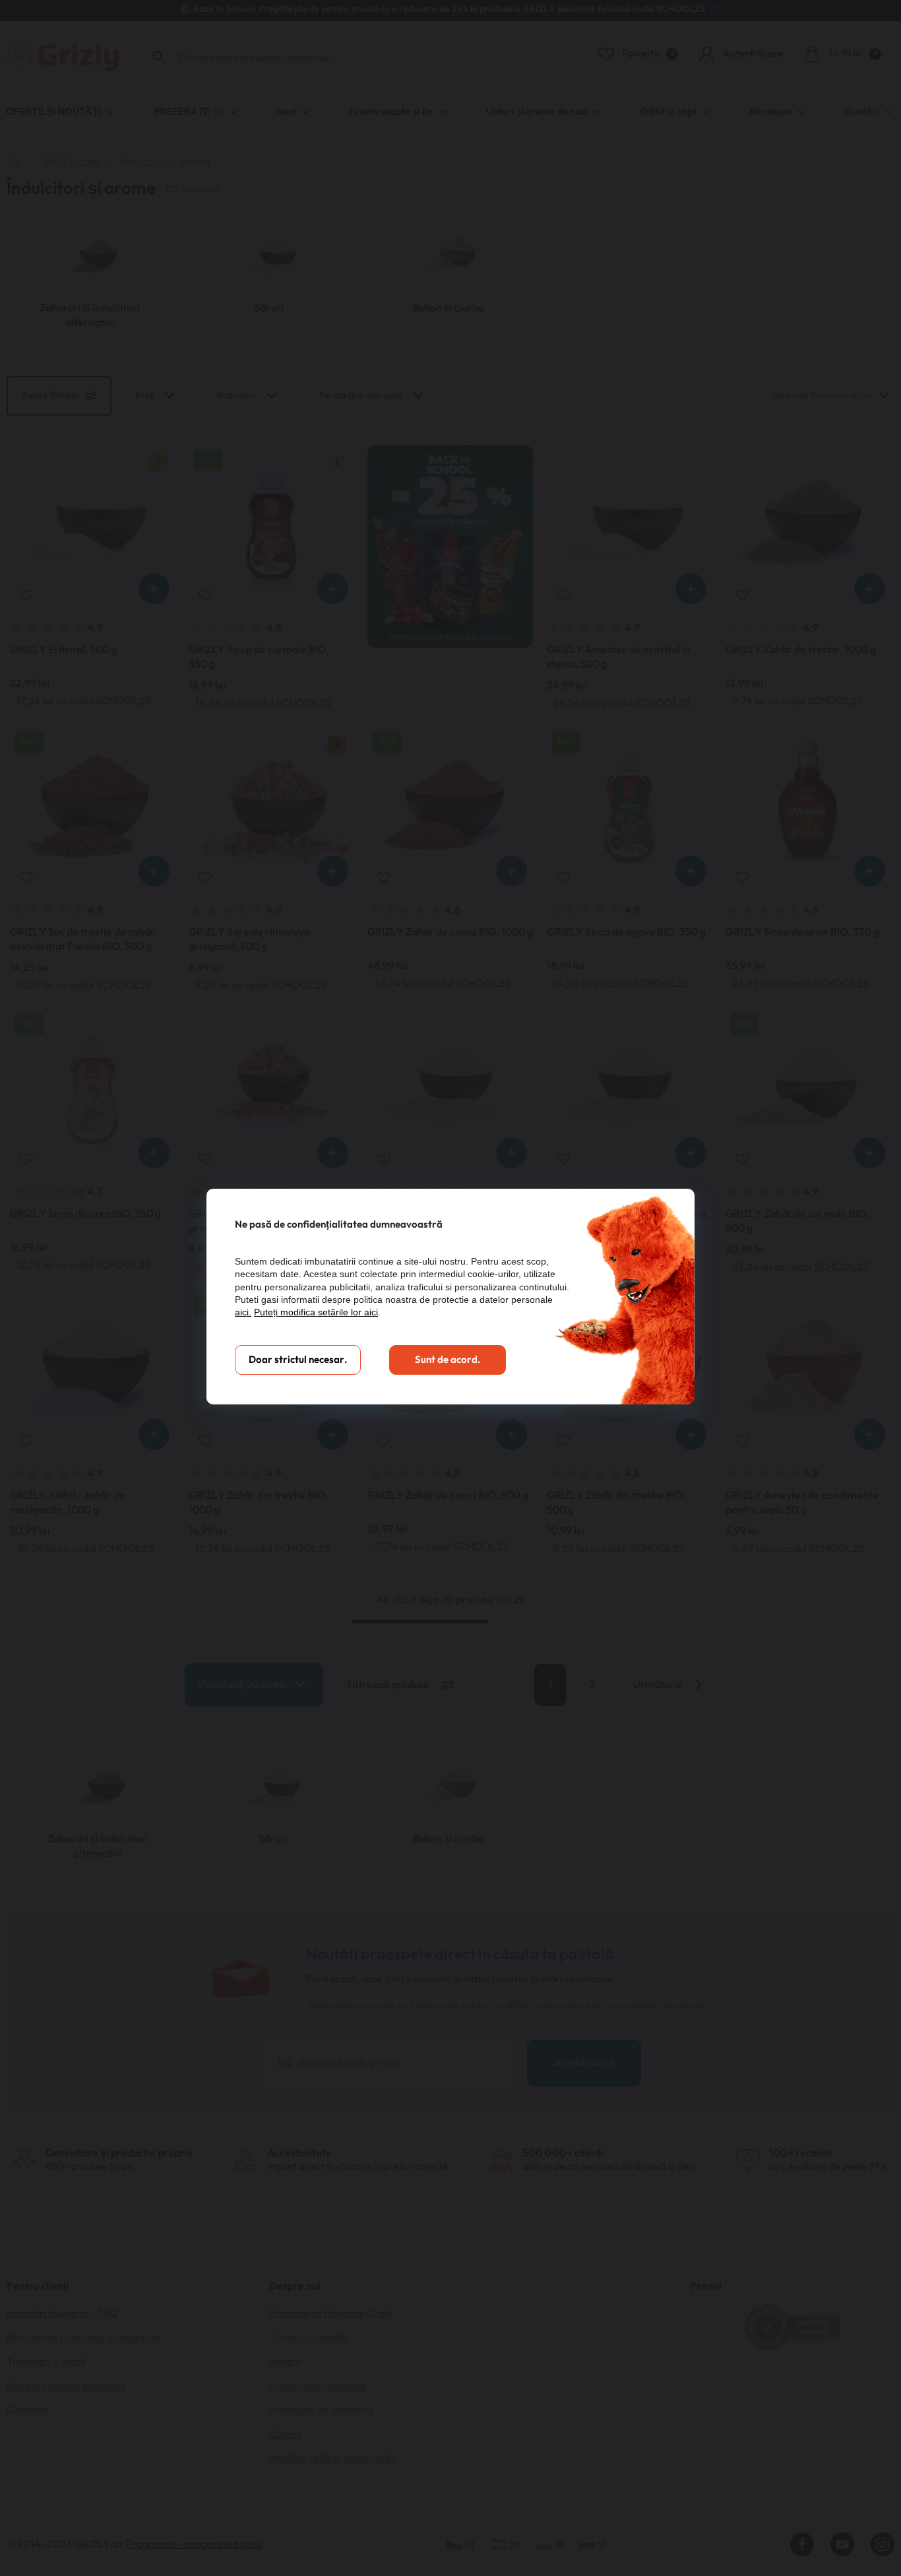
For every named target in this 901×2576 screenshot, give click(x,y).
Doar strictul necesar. (298, 1360)
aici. (243, 1312)
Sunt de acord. (448, 1360)
